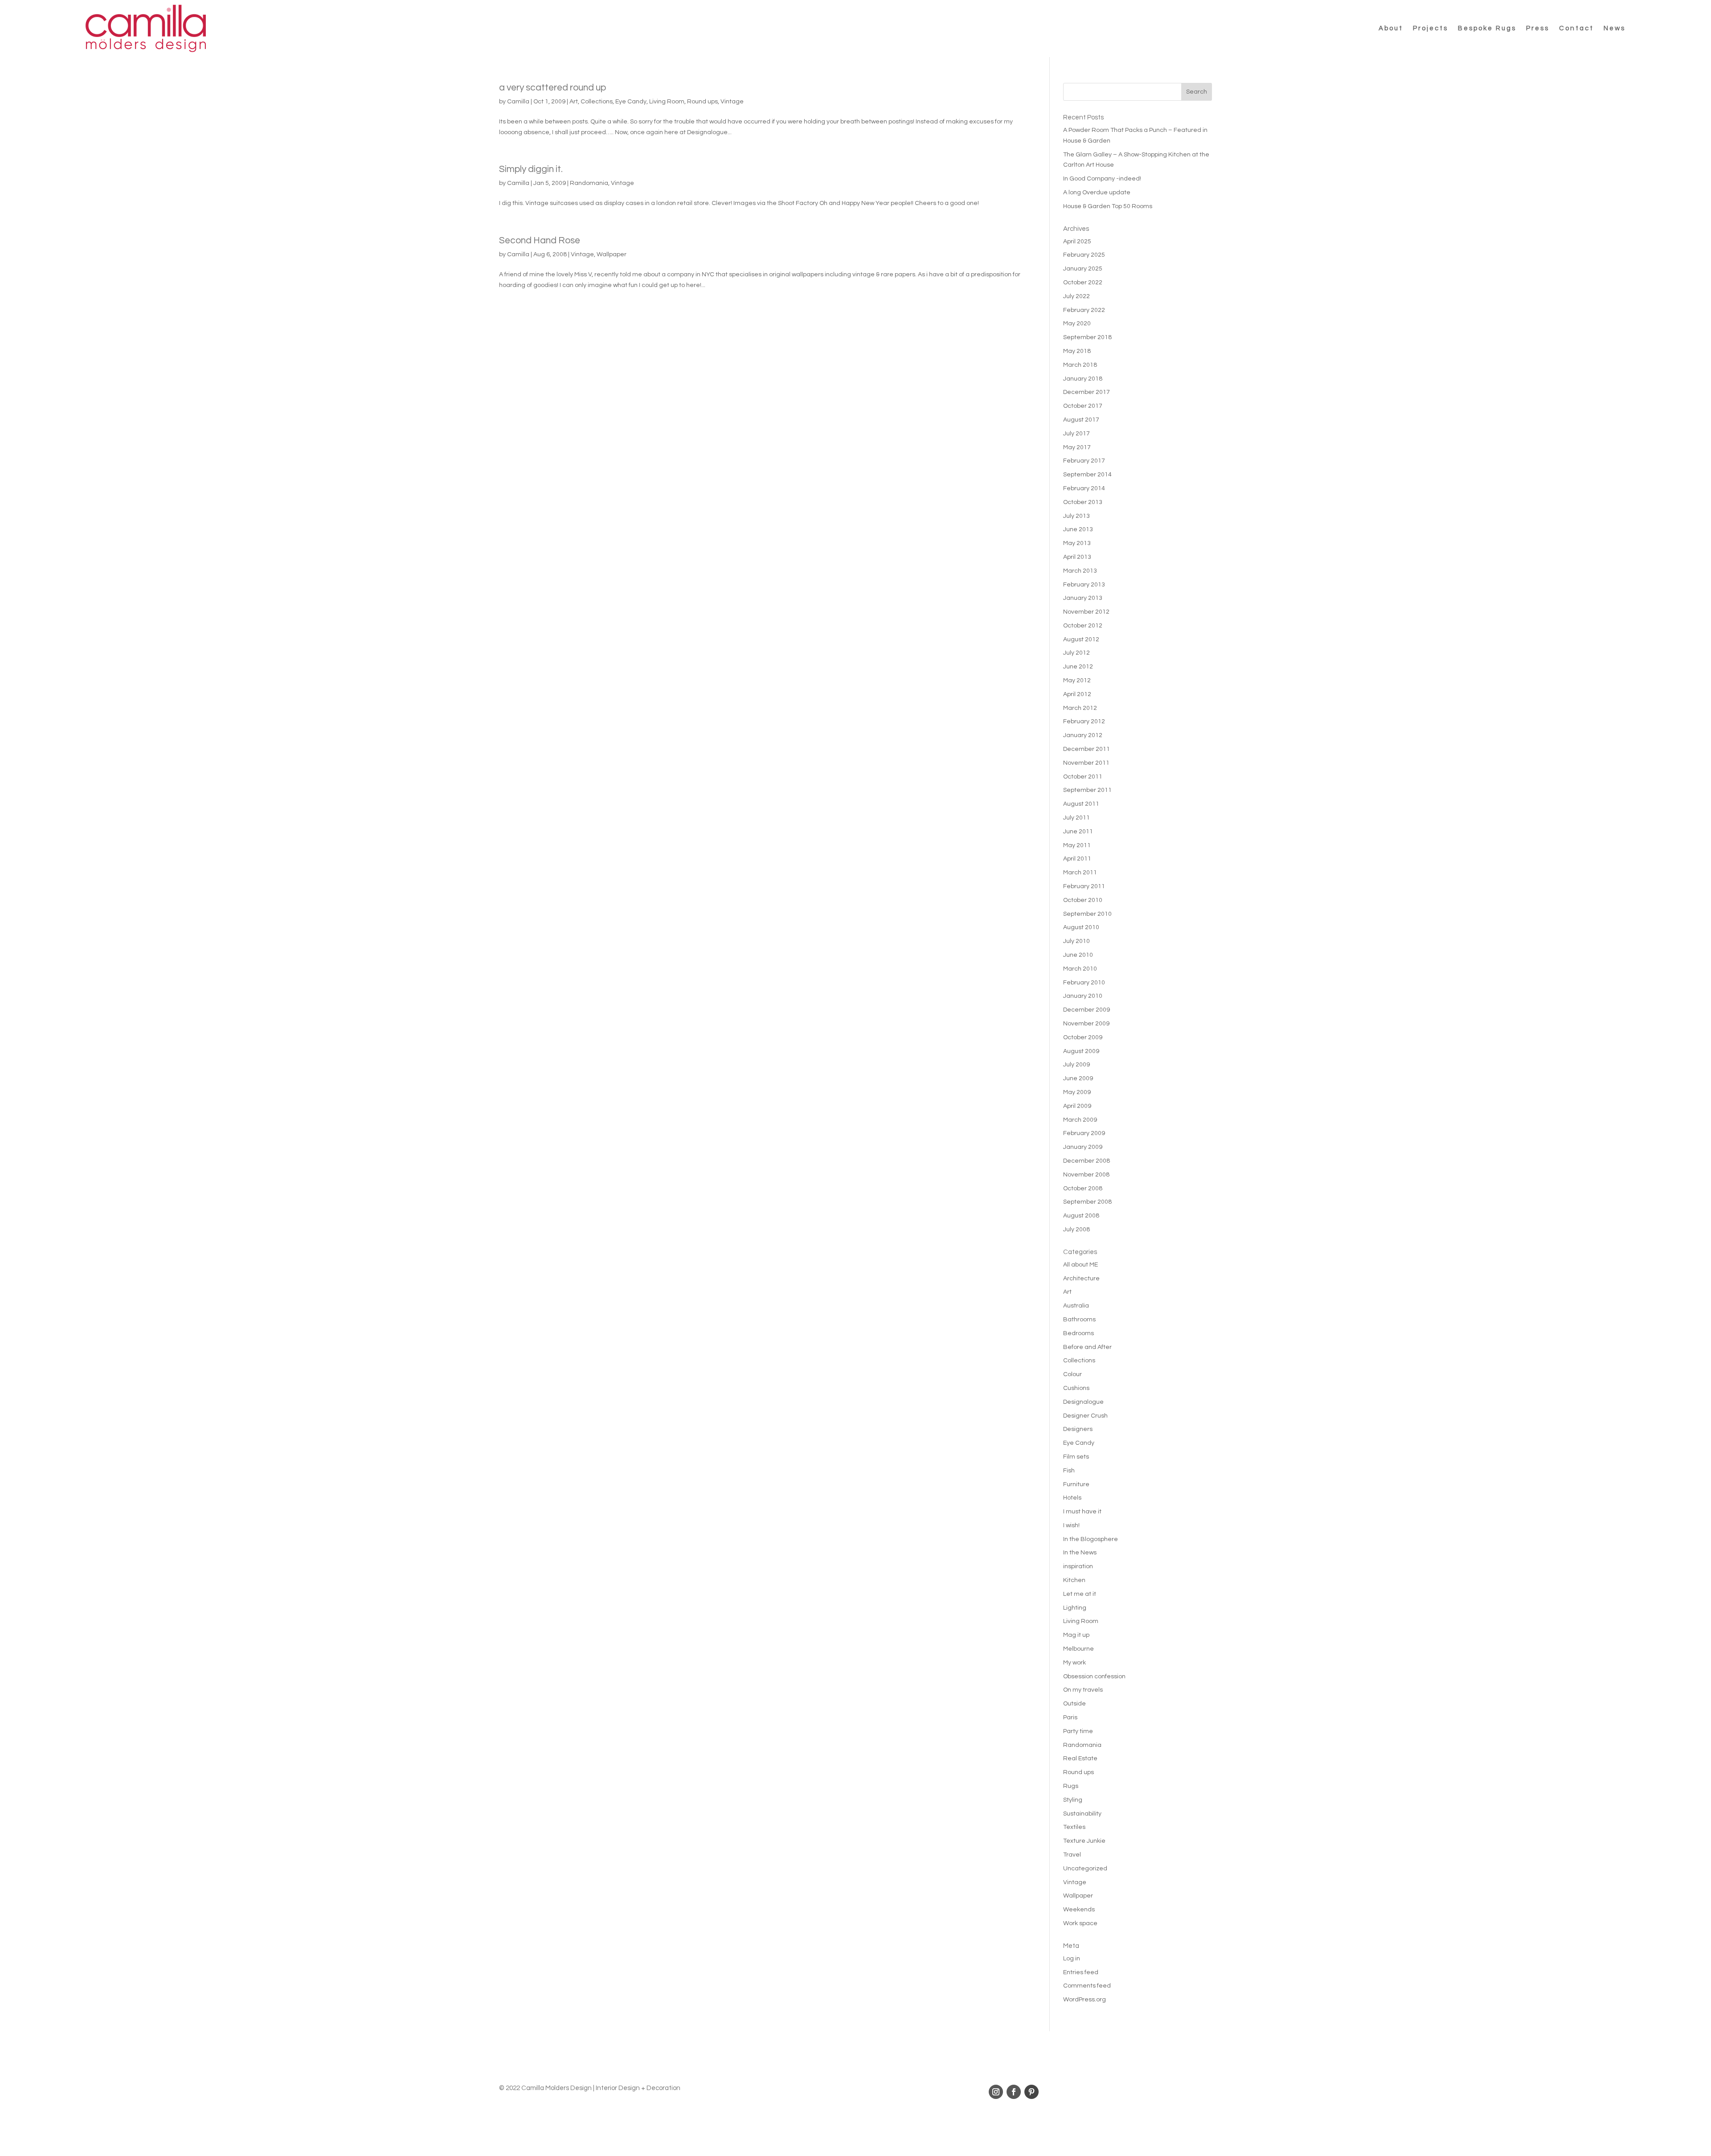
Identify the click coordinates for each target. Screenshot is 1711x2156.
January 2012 (1083, 735)
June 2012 (1078, 667)
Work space (1080, 1923)
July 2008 (1077, 1230)
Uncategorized (1085, 1869)
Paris (1070, 1717)
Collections (597, 102)
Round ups (702, 102)
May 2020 (1077, 324)
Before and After (1087, 1347)
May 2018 (1077, 351)
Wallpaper (612, 254)
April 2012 (1077, 694)
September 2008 (1087, 1202)
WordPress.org (1085, 2000)
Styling (1073, 1800)
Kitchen (1074, 1580)
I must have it (1082, 1512)
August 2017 (1081, 420)
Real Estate (1080, 1758)
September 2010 (1087, 914)
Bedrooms (1079, 1333)
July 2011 (1077, 818)
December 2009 (1087, 1010)
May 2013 (1077, 543)
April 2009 (1077, 1106)
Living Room (667, 102)
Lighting (1075, 1608)
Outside (1074, 1704)
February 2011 (1084, 886)
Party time (1078, 1731)
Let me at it (1080, 1594)
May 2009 (1077, 1092)
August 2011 (1081, 804)
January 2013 (1083, 598)
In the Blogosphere (1091, 1539)
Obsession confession (1094, 1676)
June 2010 (1078, 955)
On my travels (1083, 1690)
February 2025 (1084, 255)
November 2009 (1086, 1024)
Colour (1072, 1374)
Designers (1078, 1429)
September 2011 (1087, 790)
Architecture (1081, 1279)
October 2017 (1083, 406)
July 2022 (1077, 296)
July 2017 (1077, 434)
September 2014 (1087, 475)
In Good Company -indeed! (1102, 179)
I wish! (1071, 1525)
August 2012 (1081, 639)
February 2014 (1084, 488)
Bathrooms (1079, 1320)
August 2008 (1081, 1216)
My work (1074, 1663)
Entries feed (1081, 1972)
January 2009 (1083, 1147)
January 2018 (1083, 379)
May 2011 (1077, 845)
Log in (1072, 1959)
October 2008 (1083, 1189)
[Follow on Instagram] (996, 2092)
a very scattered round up (553, 88)
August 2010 (1081, 927)
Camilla (518, 102)
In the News (1080, 1553)
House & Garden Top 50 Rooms (1108, 206)
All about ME (1081, 1265)
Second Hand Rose (540, 240)
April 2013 (1077, 557)
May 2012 (1077, 680)
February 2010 (1084, 983)
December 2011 (1087, 749)
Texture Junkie (1084, 1841)
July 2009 (1077, 1065)
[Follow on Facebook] (1014, 2092)
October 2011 (1083, 777)
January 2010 (1083, 996)
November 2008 (1086, 1175)
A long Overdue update (1097, 193)
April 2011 (1077, 859)
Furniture (1076, 1484)
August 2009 (1081, 1051)
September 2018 (1087, 337)
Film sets (1076, 1457)
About (1391, 28)
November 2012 (1086, 612)
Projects (1431, 28)
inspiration (1078, 1566)
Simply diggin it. (531, 169)
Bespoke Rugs (1487, 28)
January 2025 (1083, 269)
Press (1538, 28)
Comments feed (1087, 1986)
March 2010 (1080, 969)
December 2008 (1087, 1161)
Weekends (1079, 1910)
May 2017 (1077, 447)
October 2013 (1083, 502)
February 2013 (1084, 585)
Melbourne (1079, 1649)
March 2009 (1080, 1120)
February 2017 (1084, 461)
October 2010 (1083, 900)
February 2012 (1084, 721)
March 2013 (1080, 571)
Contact (1576, 28)
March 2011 (1080, 873)
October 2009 (1083, 1037)
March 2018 (1080, 365)
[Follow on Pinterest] (1032, 2092)
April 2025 (1077, 242)
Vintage (732, 102)
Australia (1076, 1306)
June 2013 (1078, 529)
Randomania (589, 183)
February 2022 (1084, 310)
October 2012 (1083, 626)
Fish (1069, 1471)
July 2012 (1077, 653)
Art (574, 102)
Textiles (1074, 1827)
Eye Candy (631, 102)
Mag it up (1076, 1635)
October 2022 (1083, 283)
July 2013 (1077, 516)
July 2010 (1077, 941)
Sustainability (1082, 1814)
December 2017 (1087, 392)
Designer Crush (1085, 1416)
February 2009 (1084, 1133)
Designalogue (1083, 1402)
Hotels (1072, 1498)
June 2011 (1078, 832)
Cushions (1076, 1388)
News (1615, 28)
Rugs (1071, 1786)
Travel (1072, 1855)
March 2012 (1080, 708)
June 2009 (1078, 1078)
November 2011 (1086, 763)
